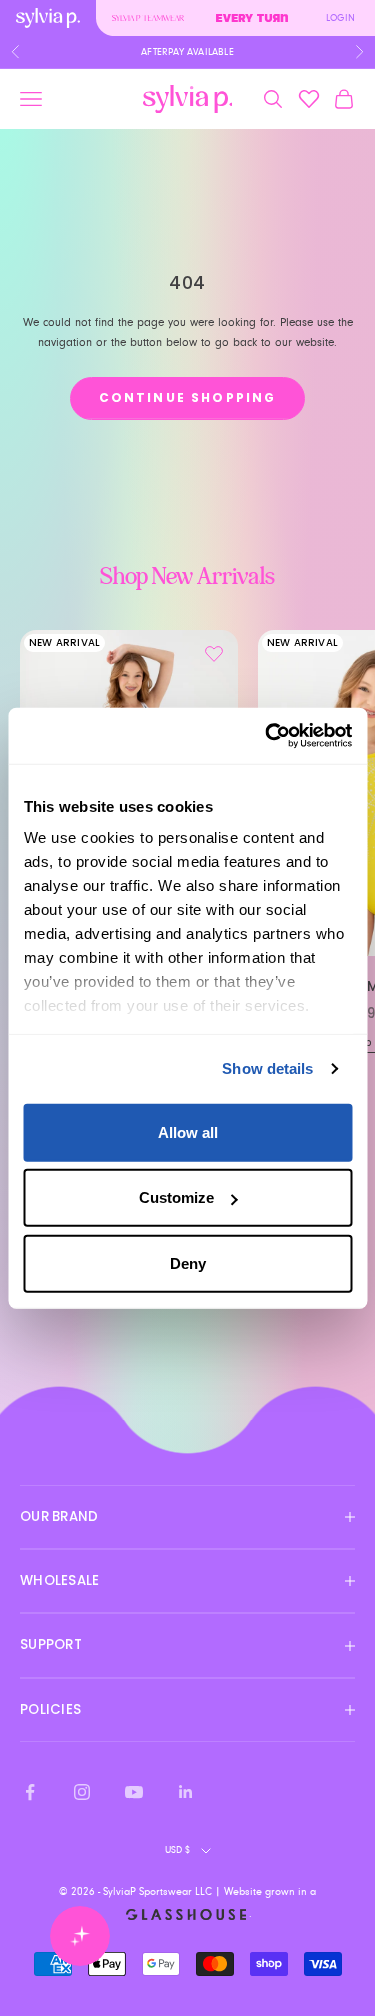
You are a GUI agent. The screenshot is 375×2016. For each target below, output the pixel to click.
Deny (188, 1262)
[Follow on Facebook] (30, 1792)
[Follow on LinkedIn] (186, 1792)
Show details (267, 1068)
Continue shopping (188, 397)
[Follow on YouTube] (134, 1792)
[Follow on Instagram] (82, 1792)
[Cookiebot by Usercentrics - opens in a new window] (267, 736)
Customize (176, 1197)
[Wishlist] (309, 99)
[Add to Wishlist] (214, 654)
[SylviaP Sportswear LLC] (188, 99)
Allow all (188, 1131)
